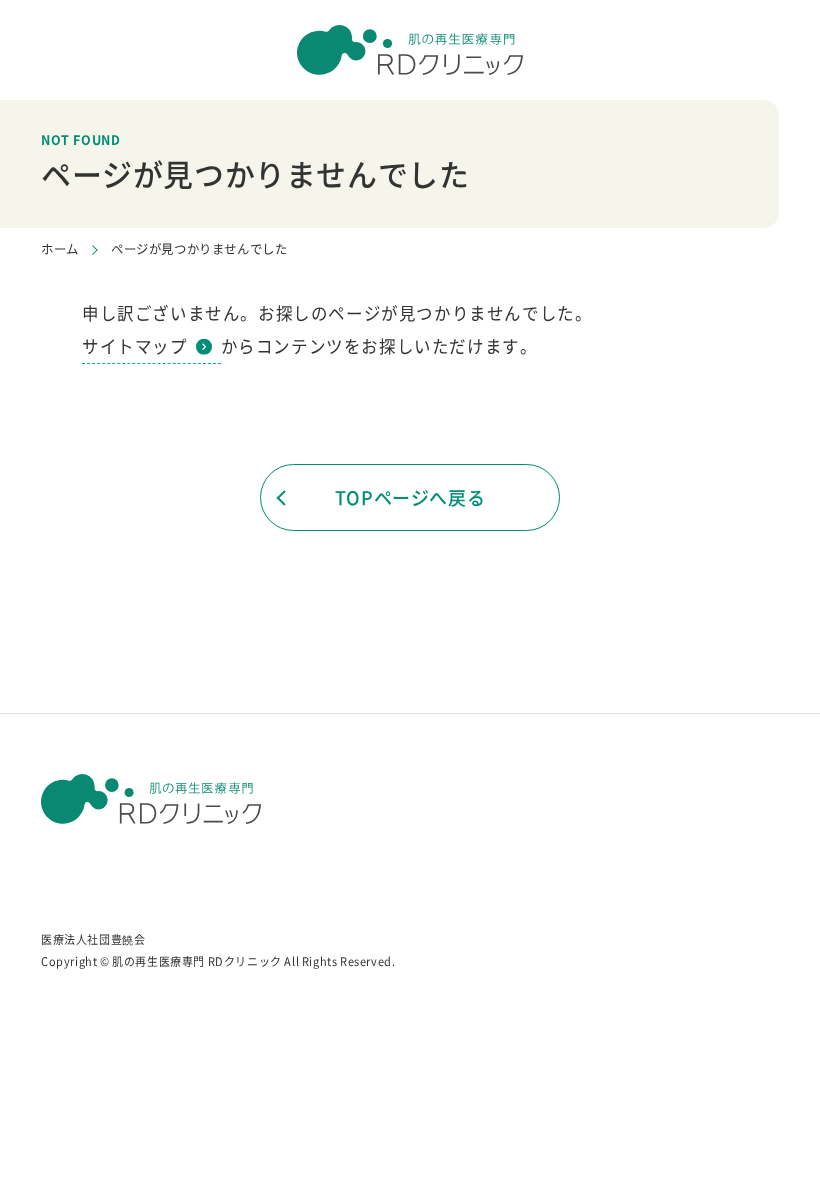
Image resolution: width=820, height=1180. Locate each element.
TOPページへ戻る (410, 497)
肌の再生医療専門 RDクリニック (197, 961)
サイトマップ (135, 346)
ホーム (60, 249)
